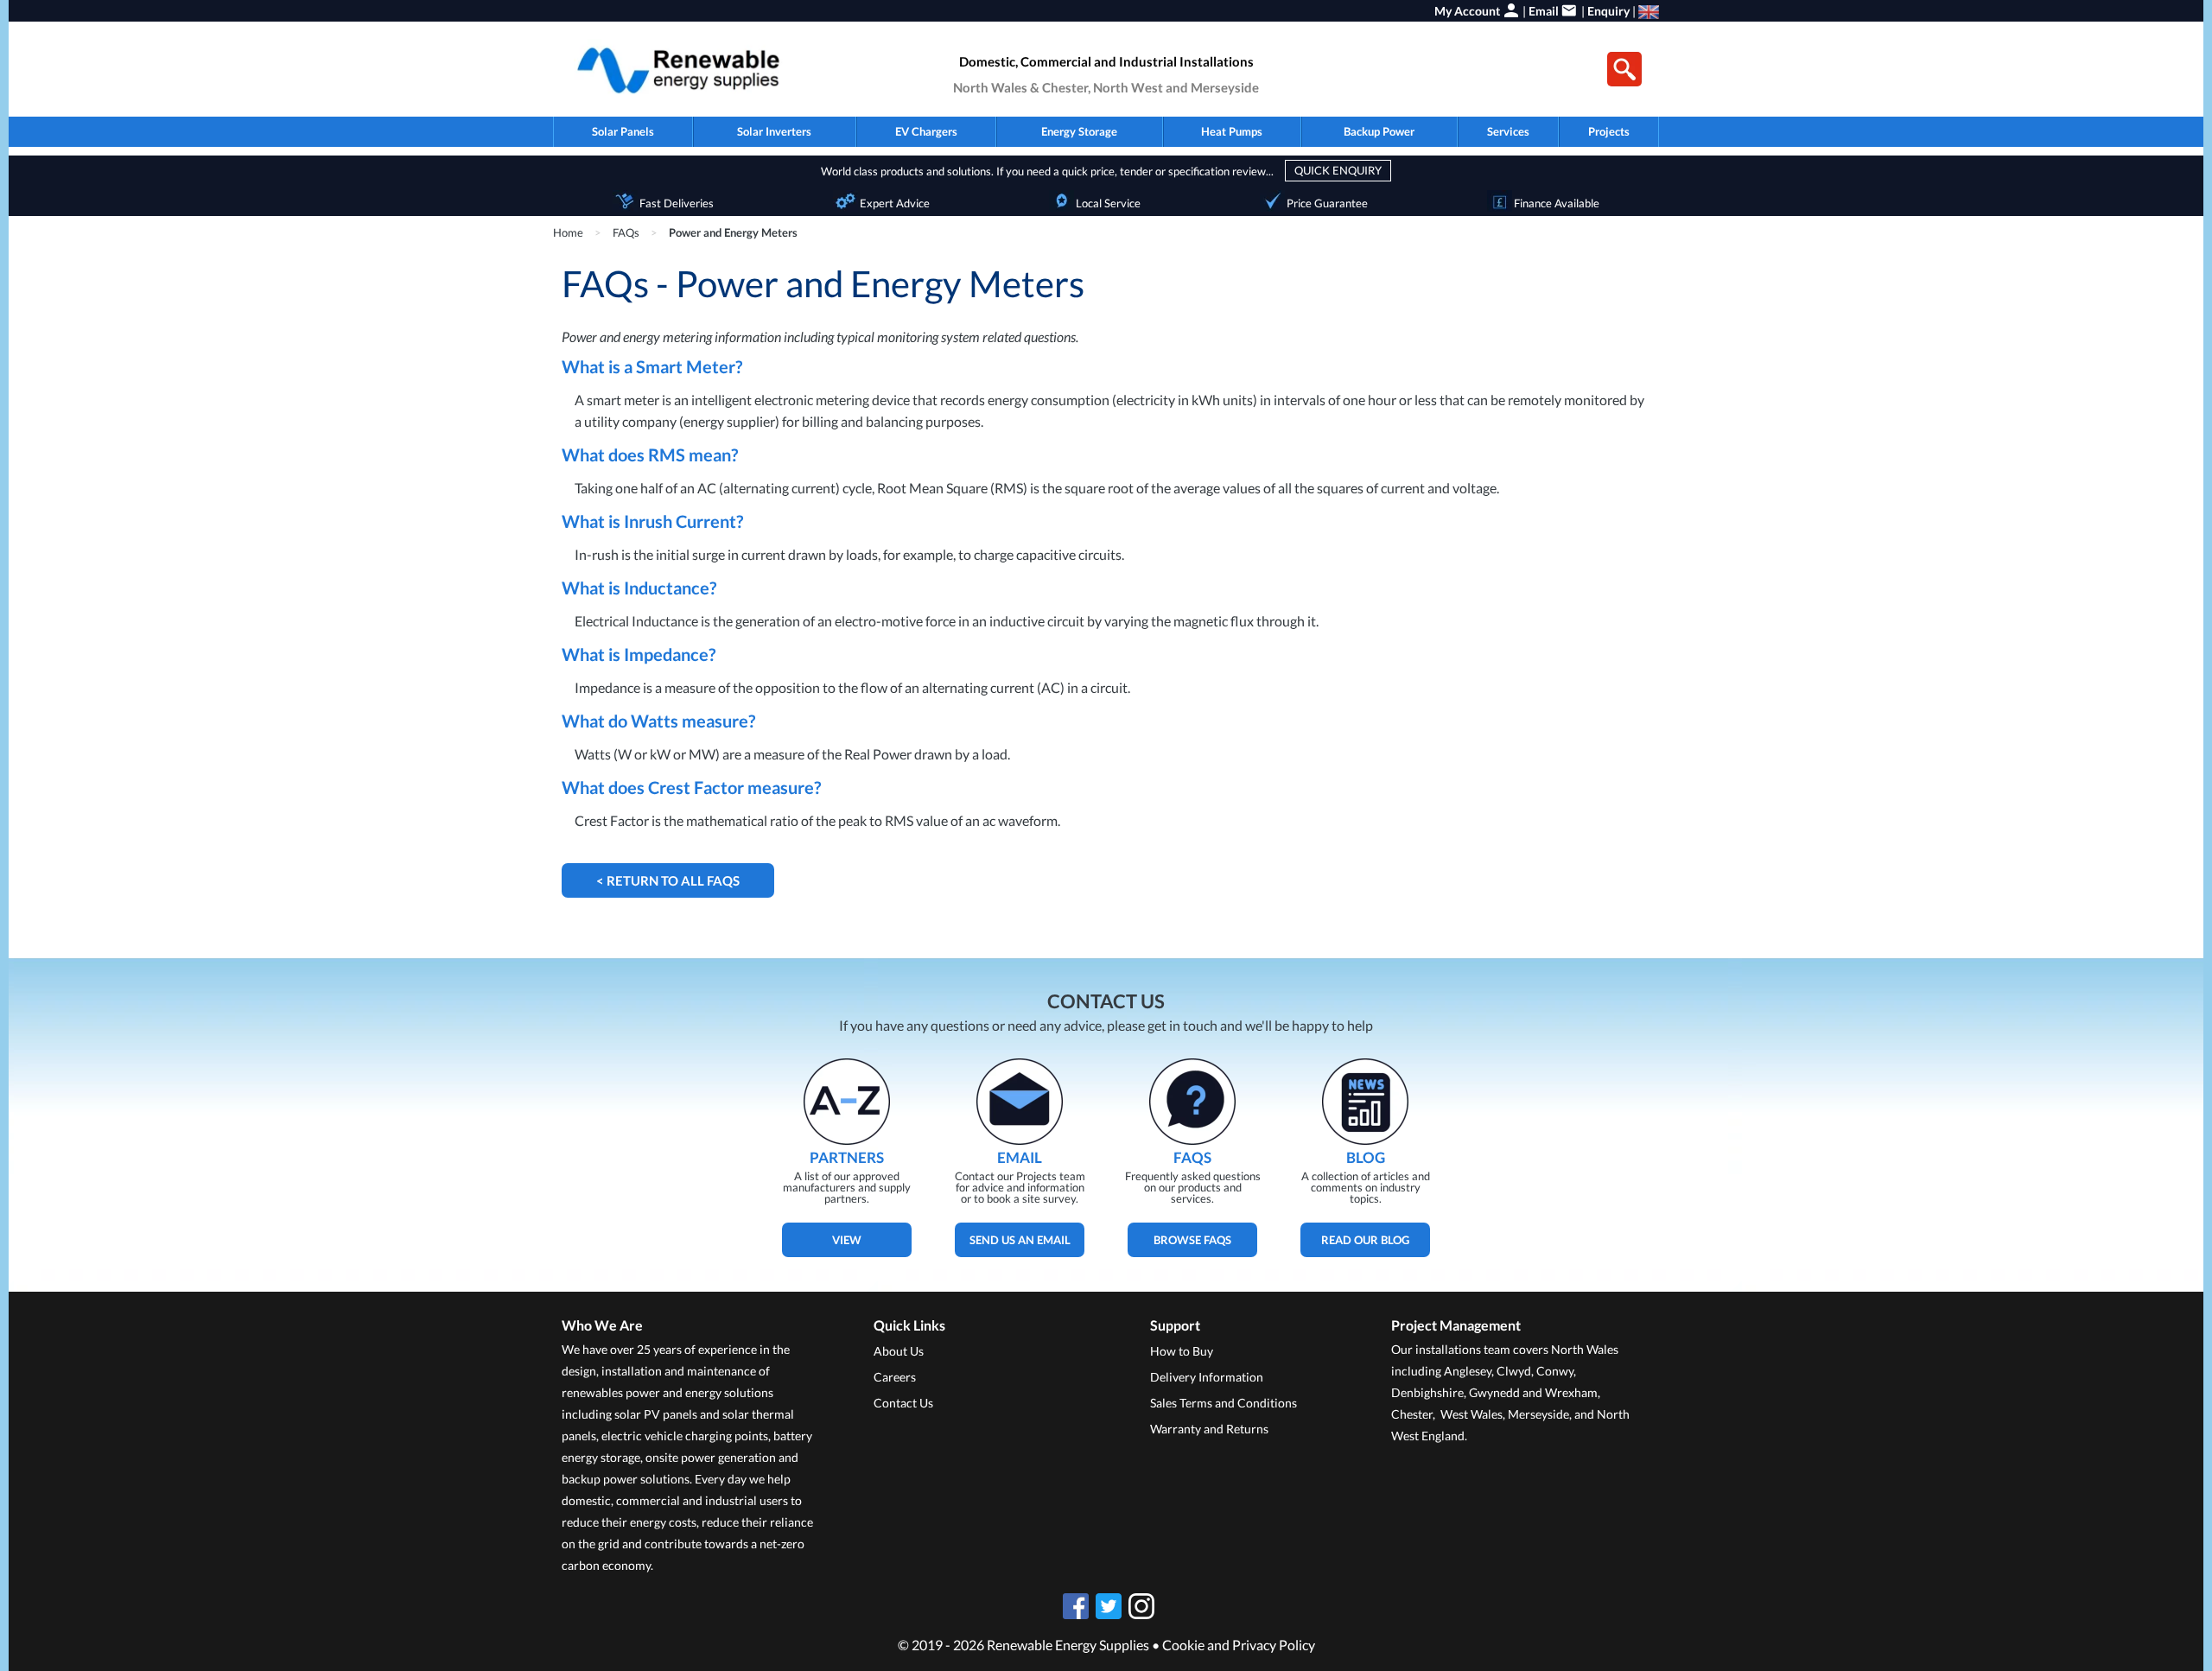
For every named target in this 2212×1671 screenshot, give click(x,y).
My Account (1467, 11)
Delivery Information (1207, 1377)
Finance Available (1557, 203)
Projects (1609, 131)
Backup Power (1379, 131)
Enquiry (1608, 11)
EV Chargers (926, 131)
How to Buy (1182, 1351)
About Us (899, 1351)
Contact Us (903, 1403)
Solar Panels (623, 131)
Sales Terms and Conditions (1224, 1403)
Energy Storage (1079, 131)
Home (568, 232)
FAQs (626, 232)
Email (1544, 10)
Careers (895, 1377)
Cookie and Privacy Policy (1239, 1645)
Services (1508, 131)
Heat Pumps (1232, 131)
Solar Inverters (774, 131)
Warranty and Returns (1209, 1429)
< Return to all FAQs (668, 880)
